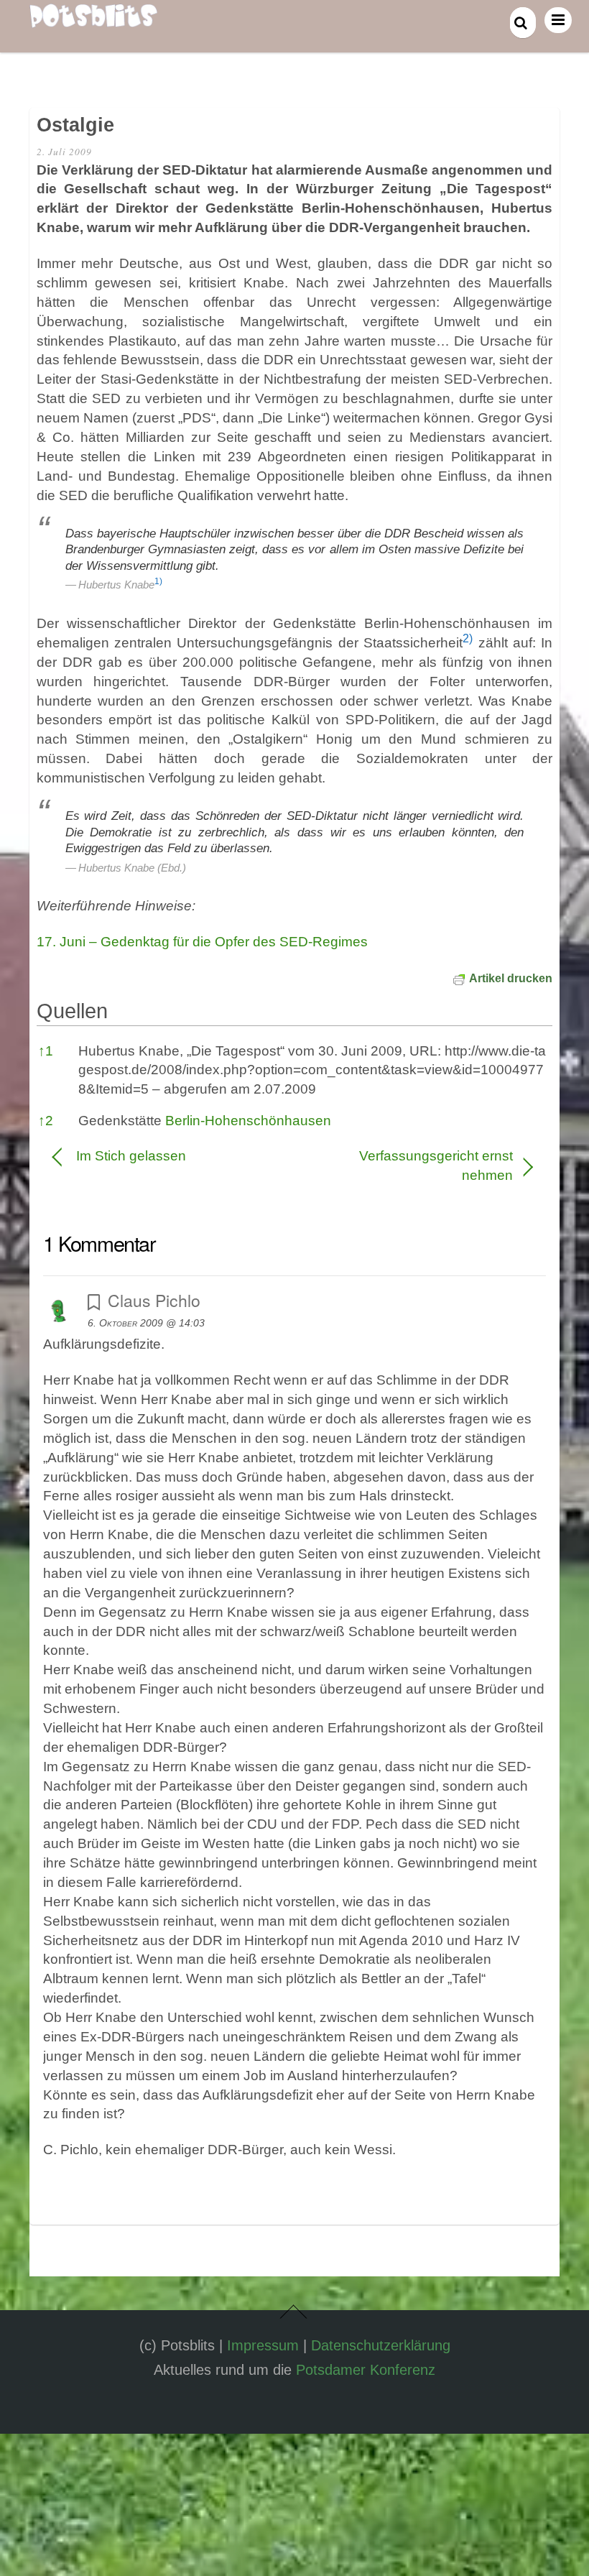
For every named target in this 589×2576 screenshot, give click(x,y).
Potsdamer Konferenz (366, 2370)
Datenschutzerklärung (381, 2345)
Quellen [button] (72, 1011)
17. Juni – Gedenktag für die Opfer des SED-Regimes (202, 942)
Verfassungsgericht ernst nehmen (411, 1165)
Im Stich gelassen (131, 1156)
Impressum (263, 2345)
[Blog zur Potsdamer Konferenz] (93, 19)
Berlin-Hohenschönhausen (248, 1121)
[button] (158, 585)
